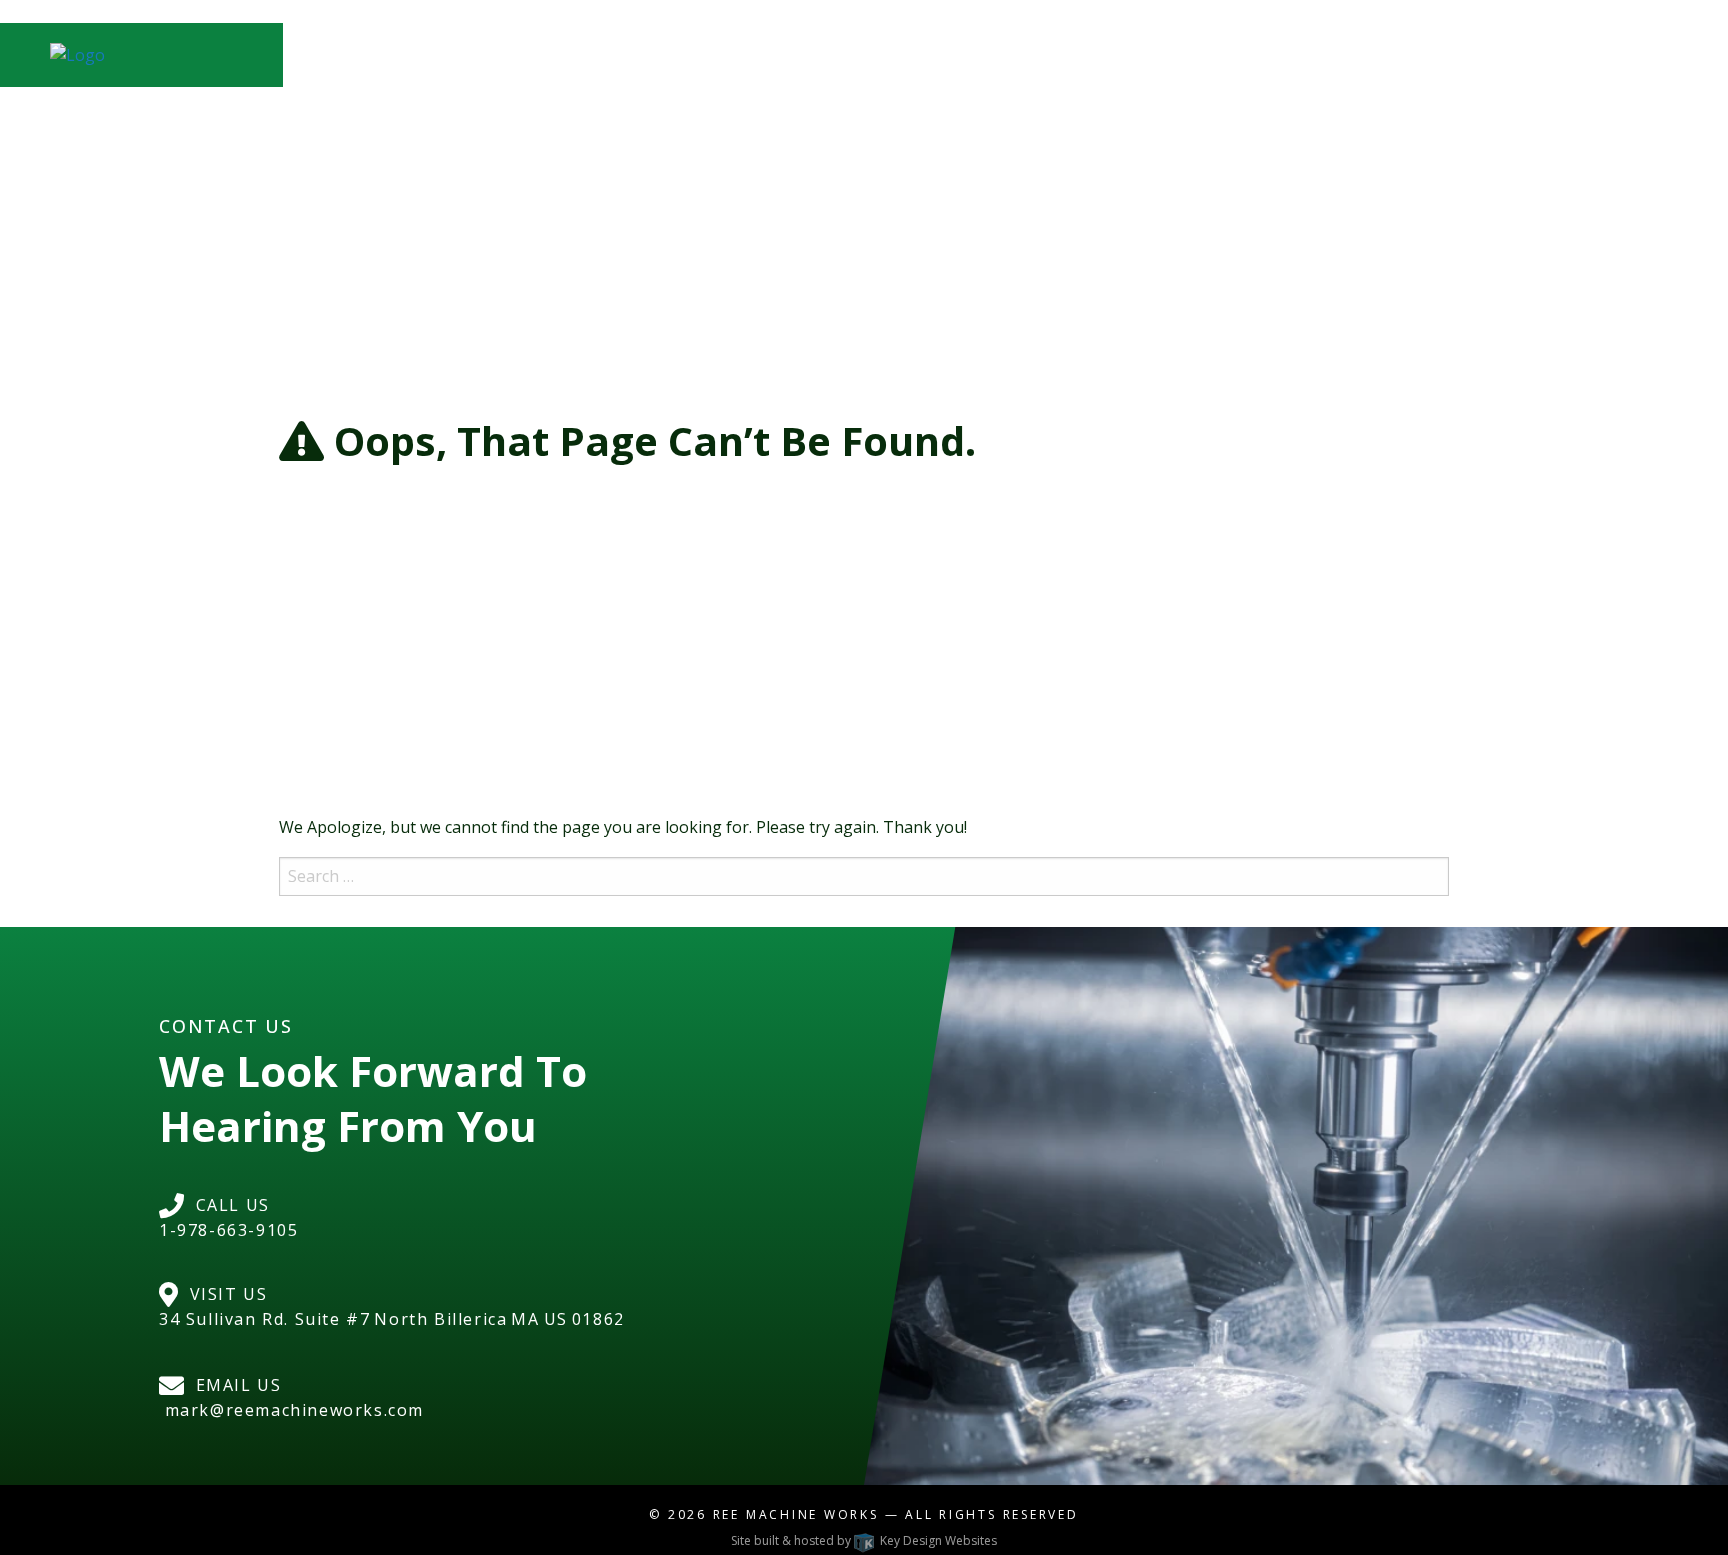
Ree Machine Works (796, 1514)
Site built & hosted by (864, 1540)
